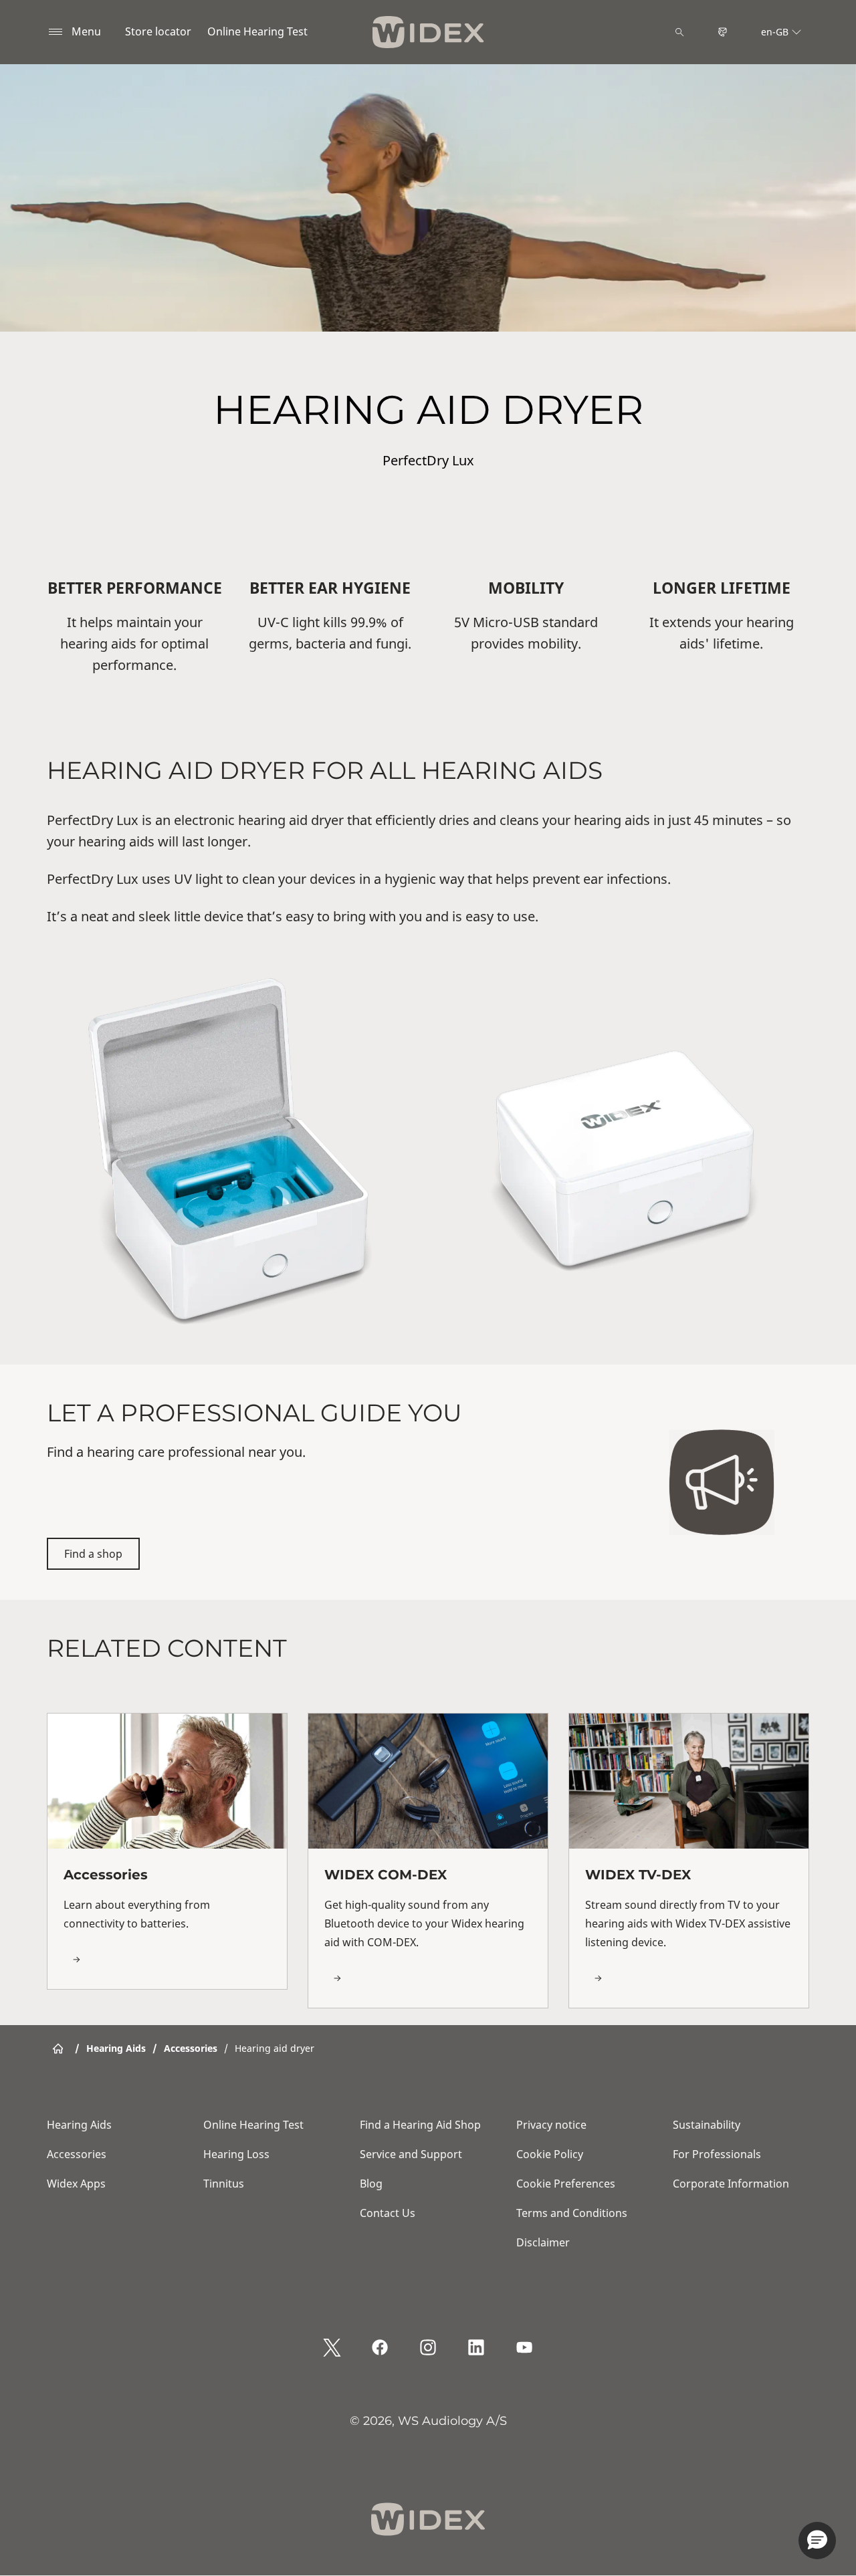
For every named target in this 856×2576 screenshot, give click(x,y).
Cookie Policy (550, 2154)
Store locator (158, 31)
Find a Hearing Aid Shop (420, 2125)
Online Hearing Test (257, 31)
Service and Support (411, 2154)
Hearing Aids (79, 2125)
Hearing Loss (236, 2154)
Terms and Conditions (572, 2213)
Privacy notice (551, 2125)
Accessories (77, 2154)
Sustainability (707, 2125)
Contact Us (388, 2213)
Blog (371, 2184)
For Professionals (717, 2154)
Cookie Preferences (566, 2184)
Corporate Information (731, 2184)
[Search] (679, 32)
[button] (817, 2541)
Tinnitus (224, 2184)
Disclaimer (543, 2242)
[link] (167, 1851)
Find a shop (93, 1554)
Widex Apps (76, 2184)
